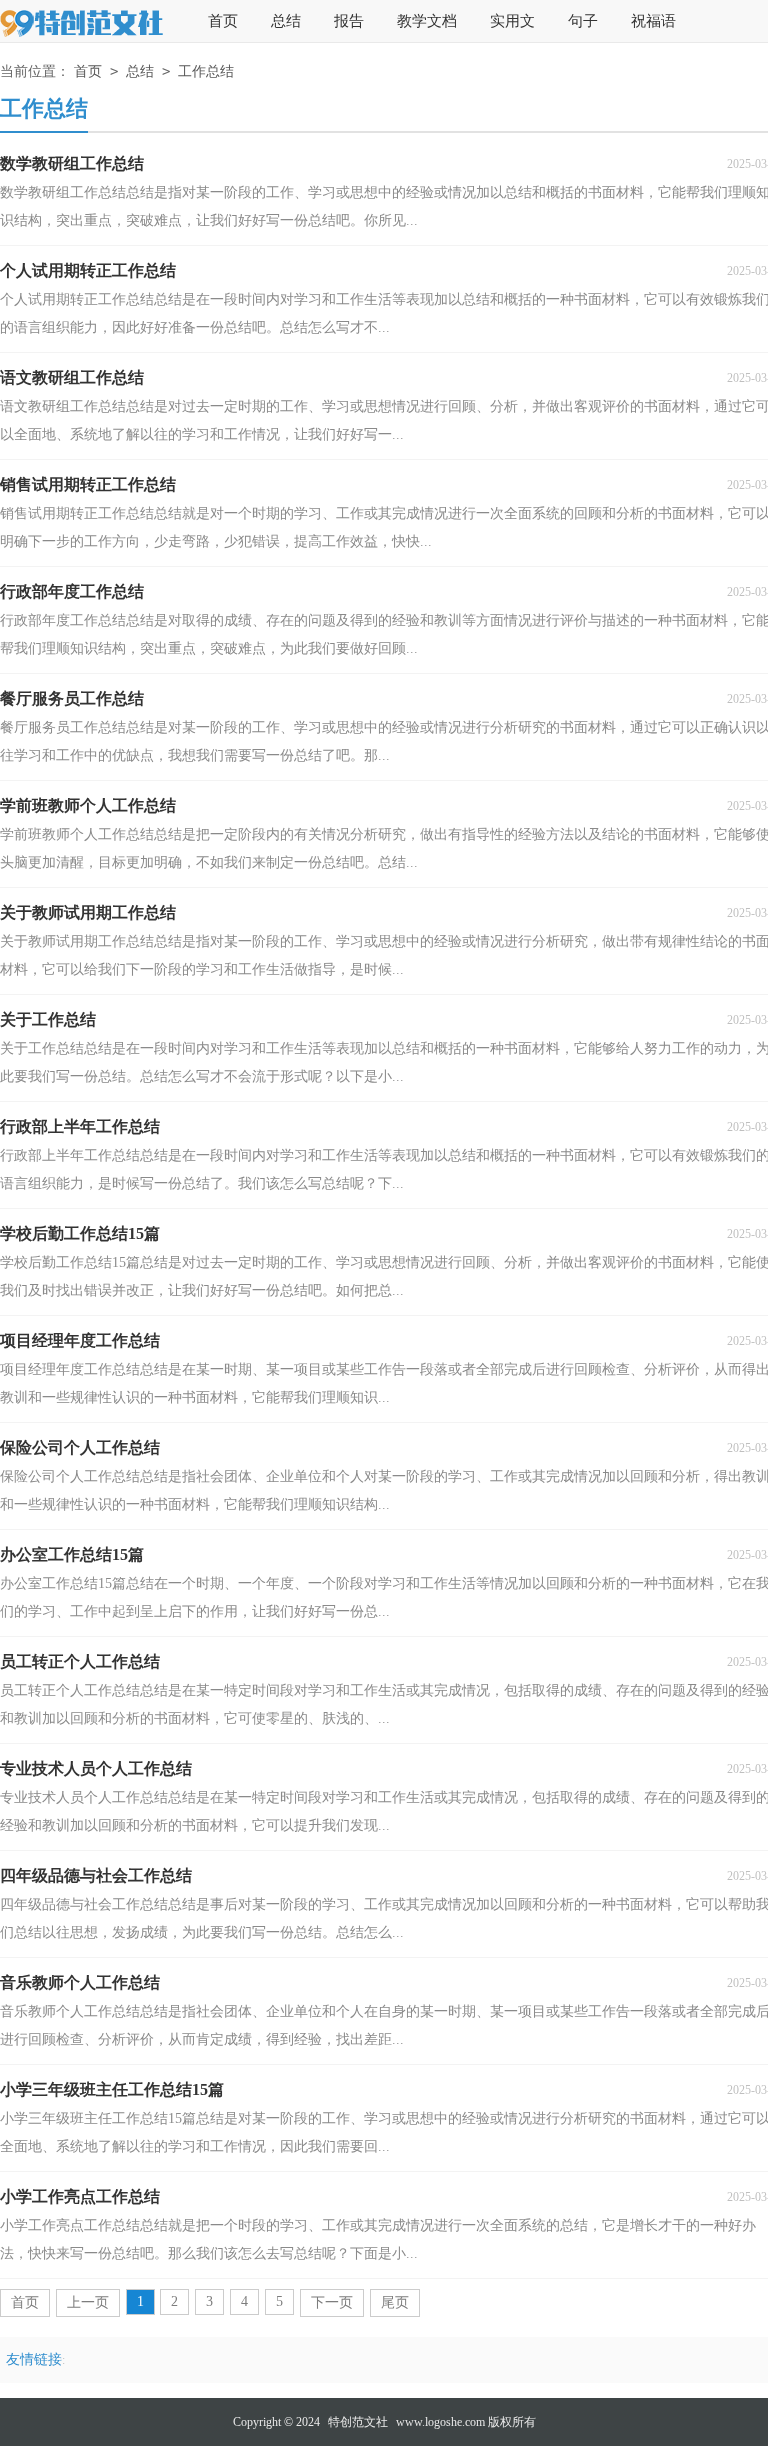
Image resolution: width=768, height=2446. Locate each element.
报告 (349, 21)
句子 (583, 21)
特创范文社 (358, 2422)
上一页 (88, 2302)
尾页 (395, 2302)
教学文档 (427, 21)
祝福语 (653, 21)
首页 (223, 21)
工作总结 (206, 71)
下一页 (332, 2302)
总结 (286, 21)
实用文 (512, 21)
